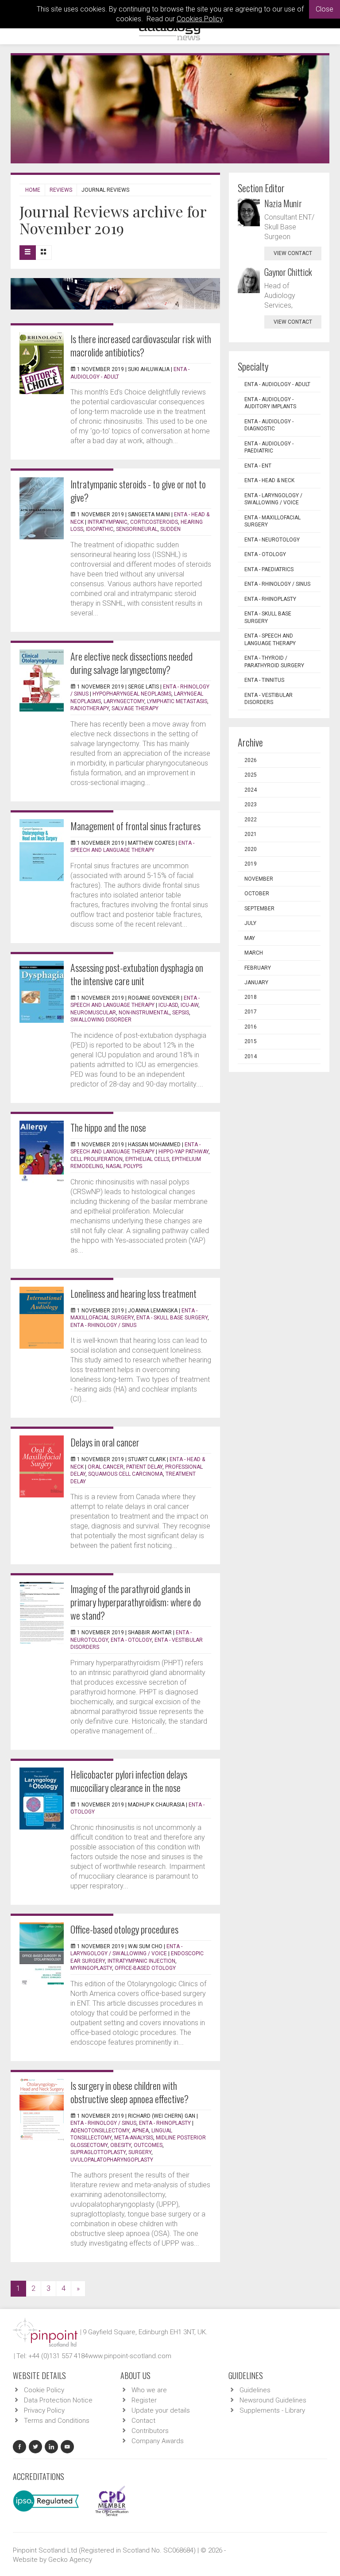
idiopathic (100, 529)
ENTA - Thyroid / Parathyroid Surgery (274, 662)
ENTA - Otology (131, 1640)
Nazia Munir (283, 203)
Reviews (61, 190)
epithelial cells (147, 1159)
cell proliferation (97, 1159)
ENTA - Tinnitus (264, 680)
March (254, 953)
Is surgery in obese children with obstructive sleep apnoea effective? (129, 2092)
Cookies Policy (200, 19)
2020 (251, 849)
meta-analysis (134, 2138)
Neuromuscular (93, 1013)
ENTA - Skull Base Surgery (172, 1318)
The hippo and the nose (108, 1127)
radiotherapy (90, 708)
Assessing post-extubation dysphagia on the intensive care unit (137, 974)
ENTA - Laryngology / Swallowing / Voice (273, 499)
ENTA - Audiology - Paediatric (269, 447)
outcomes (148, 2145)
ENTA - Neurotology (272, 540)
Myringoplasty (91, 1968)
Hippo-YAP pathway (184, 1152)
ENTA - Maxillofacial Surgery (272, 521)
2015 (251, 1041)
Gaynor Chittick (288, 272)
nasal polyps (124, 1166)
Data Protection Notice (58, 2400)
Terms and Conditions (57, 2421)
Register (144, 2400)
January (256, 982)
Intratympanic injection (141, 1961)
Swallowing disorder (101, 1020)
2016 (251, 1027)
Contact (143, 2421)
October (257, 893)
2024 (251, 790)
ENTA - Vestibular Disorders (269, 699)
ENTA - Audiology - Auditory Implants (270, 403)
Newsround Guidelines (273, 2400)
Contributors (150, 2431)
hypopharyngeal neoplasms (132, 694)
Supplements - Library (272, 2410)
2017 (251, 1012)
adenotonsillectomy (100, 2131)
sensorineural (137, 529)
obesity (121, 2145)
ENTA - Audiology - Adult (277, 384)
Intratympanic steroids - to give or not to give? (138, 491)
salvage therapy (135, 708)
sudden (170, 529)
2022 (251, 820)
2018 (251, 997)
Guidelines (255, 2390)
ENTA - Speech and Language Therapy (270, 640)
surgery (140, 2152)
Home (33, 190)
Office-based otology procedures (124, 1929)
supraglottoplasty (98, 2152)
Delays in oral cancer (105, 1442)
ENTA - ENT (258, 466)
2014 (251, 1056)
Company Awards (158, 2441)
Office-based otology (145, 1968)
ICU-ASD (168, 1005)
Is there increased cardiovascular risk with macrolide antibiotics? (141, 345)
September (259, 909)
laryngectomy (124, 701)
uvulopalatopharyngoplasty (112, 2160)
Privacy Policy (44, 2410)
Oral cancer (106, 1467)
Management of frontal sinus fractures (135, 826)
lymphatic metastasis (177, 701)
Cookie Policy (44, 2390)
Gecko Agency (70, 2560)
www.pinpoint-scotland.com (130, 2356)
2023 (251, 805)
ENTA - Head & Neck (269, 480)
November (259, 879)
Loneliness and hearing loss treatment (133, 1293)
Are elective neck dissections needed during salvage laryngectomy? (131, 663)
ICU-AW (189, 1005)
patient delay (144, 1467)
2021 (251, 834)
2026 (251, 760)
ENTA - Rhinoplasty (165, 2123)
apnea (140, 2131)
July (250, 923)
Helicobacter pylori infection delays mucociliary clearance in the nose (129, 1781)
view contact (293, 253)
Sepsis (181, 1013)
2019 (251, 864)
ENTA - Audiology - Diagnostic (269, 425)
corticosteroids (154, 522)
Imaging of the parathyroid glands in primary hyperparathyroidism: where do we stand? (136, 1602)
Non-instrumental (144, 1013)
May (250, 938)
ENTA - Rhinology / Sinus (103, 1325)
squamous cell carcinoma (126, 1474)
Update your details (161, 2410)
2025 (251, 775)
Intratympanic (108, 522)
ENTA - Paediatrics (269, 569)
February (258, 968)
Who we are (149, 2390)
